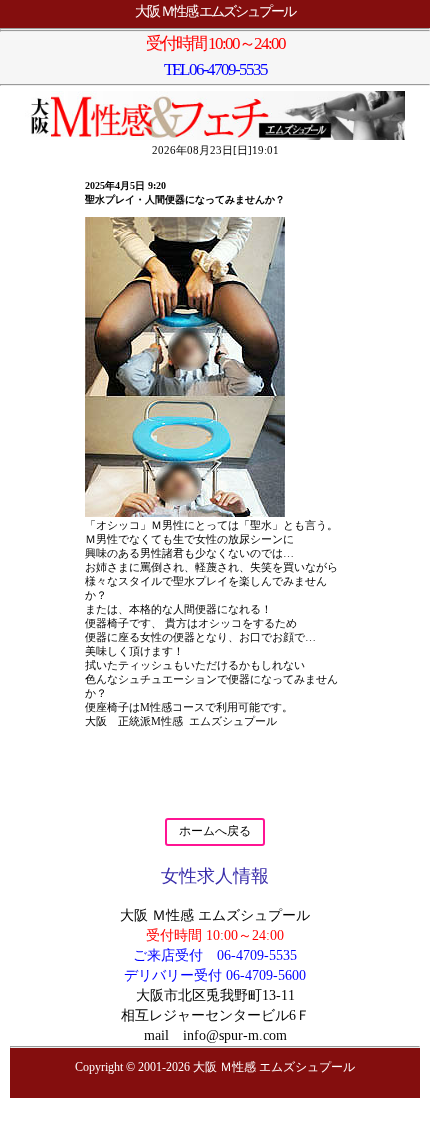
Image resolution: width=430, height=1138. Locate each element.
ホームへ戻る (215, 831)
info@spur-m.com (235, 1035)
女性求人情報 (215, 876)
